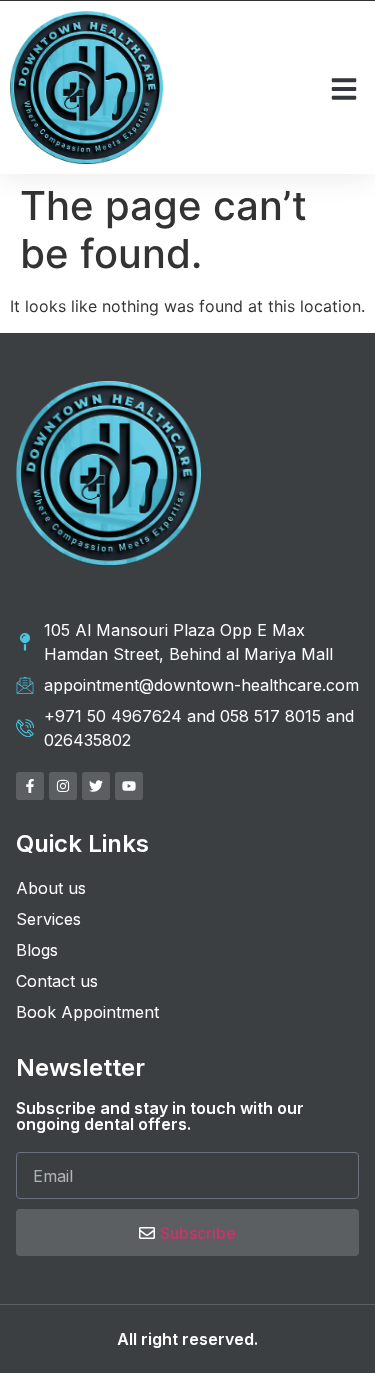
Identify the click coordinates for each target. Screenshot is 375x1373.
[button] (344, 89)
